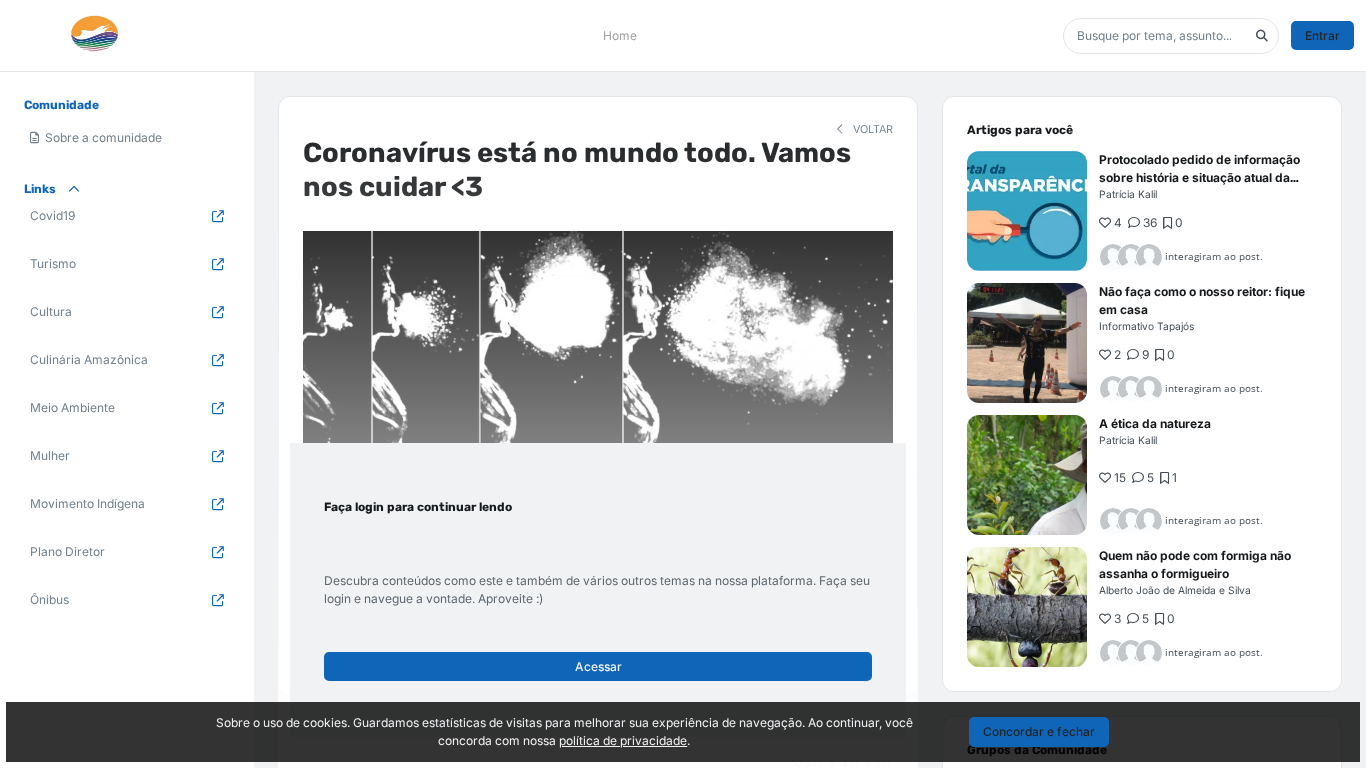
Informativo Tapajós (1146, 326)
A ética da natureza (1155, 423)
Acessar (598, 666)
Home (620, 35)
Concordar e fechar (1039, 731)
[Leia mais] (1027, 211)
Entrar (1322, 35)
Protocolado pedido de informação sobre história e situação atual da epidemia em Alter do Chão (1199, 177)
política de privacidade (623, 740)
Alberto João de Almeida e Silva (1175, 590)
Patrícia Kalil (1128, 194)
